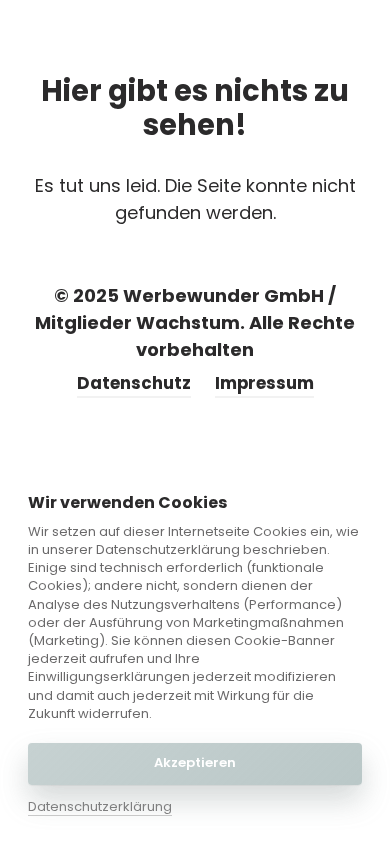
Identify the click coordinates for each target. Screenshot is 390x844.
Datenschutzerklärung (100, 807)
